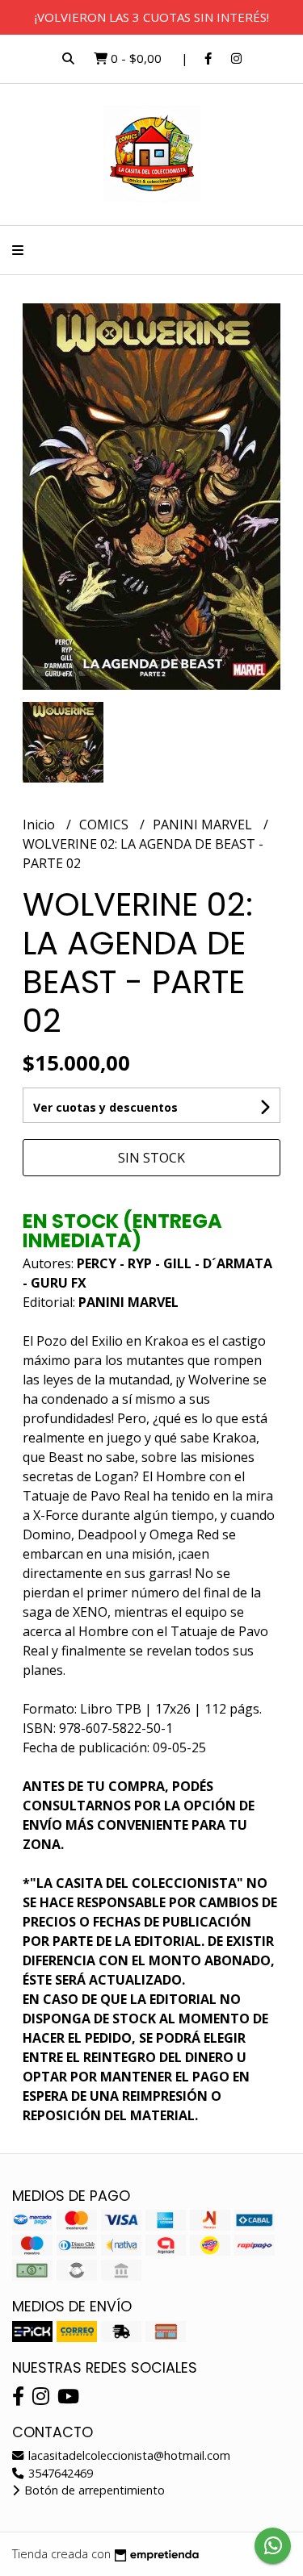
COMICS (105, 825)
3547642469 (59, 2473)
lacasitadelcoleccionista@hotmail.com (128, 2455)
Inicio (40, 825)
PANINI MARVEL (204, 825)
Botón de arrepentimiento (93, 2490)
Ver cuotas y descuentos (105, 1107)
